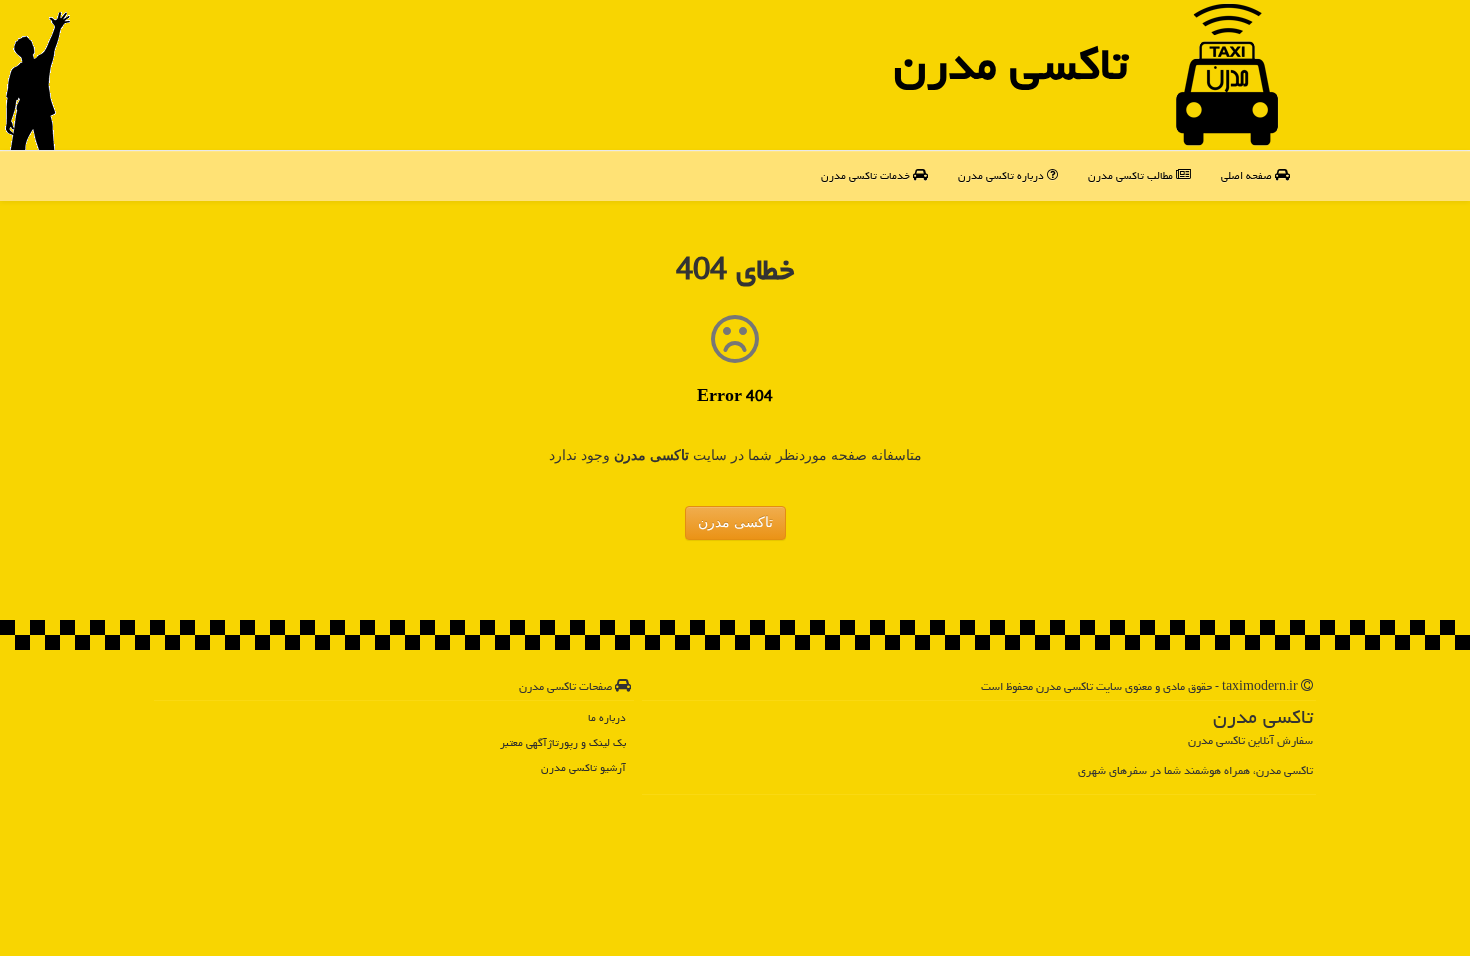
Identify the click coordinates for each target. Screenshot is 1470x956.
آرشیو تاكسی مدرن (583, 767)
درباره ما (607, 717)
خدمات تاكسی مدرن (867, 175)
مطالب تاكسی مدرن (1132, 175)
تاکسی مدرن (1011, 64)
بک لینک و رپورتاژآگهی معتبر (563, 742)
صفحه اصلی (1248, 175)
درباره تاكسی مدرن (1002, 175)
